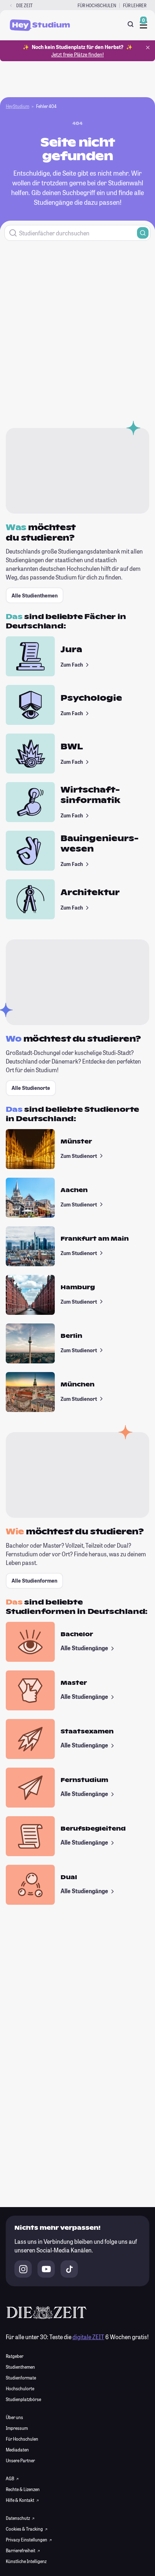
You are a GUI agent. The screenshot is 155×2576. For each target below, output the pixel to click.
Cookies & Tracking (25, 2529)
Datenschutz (18, 2518)
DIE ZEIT (25, 5)
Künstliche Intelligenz (26, 2561)
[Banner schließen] (148, 48)
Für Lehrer (135, 5)
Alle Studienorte (31, 1088)
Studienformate (21, 2378)
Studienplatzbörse (23, 2399)
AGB (10, 2478)
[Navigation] (143, 25)
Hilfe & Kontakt (20, 2500)
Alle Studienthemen (35, 595)
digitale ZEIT (88, 2337)
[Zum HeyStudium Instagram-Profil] (23, 2269)
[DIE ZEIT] (11, 6)
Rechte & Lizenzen (23, 2489)
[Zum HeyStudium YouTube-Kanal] (46, 2269)
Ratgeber (15, 2356)
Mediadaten (17, 2450)
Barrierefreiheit (21, 2550)
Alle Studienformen (34, 1581)
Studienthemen (20, 2367)
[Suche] (130, 24)
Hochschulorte (20, 2388)
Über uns (14, 2417)
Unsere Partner (20, 2460)
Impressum (17, 2428)
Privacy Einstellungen (27, 2540)
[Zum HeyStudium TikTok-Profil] (69, 2269)
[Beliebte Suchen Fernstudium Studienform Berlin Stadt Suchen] (77, 233)
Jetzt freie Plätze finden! (77, 55)
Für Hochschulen (97, 5)
